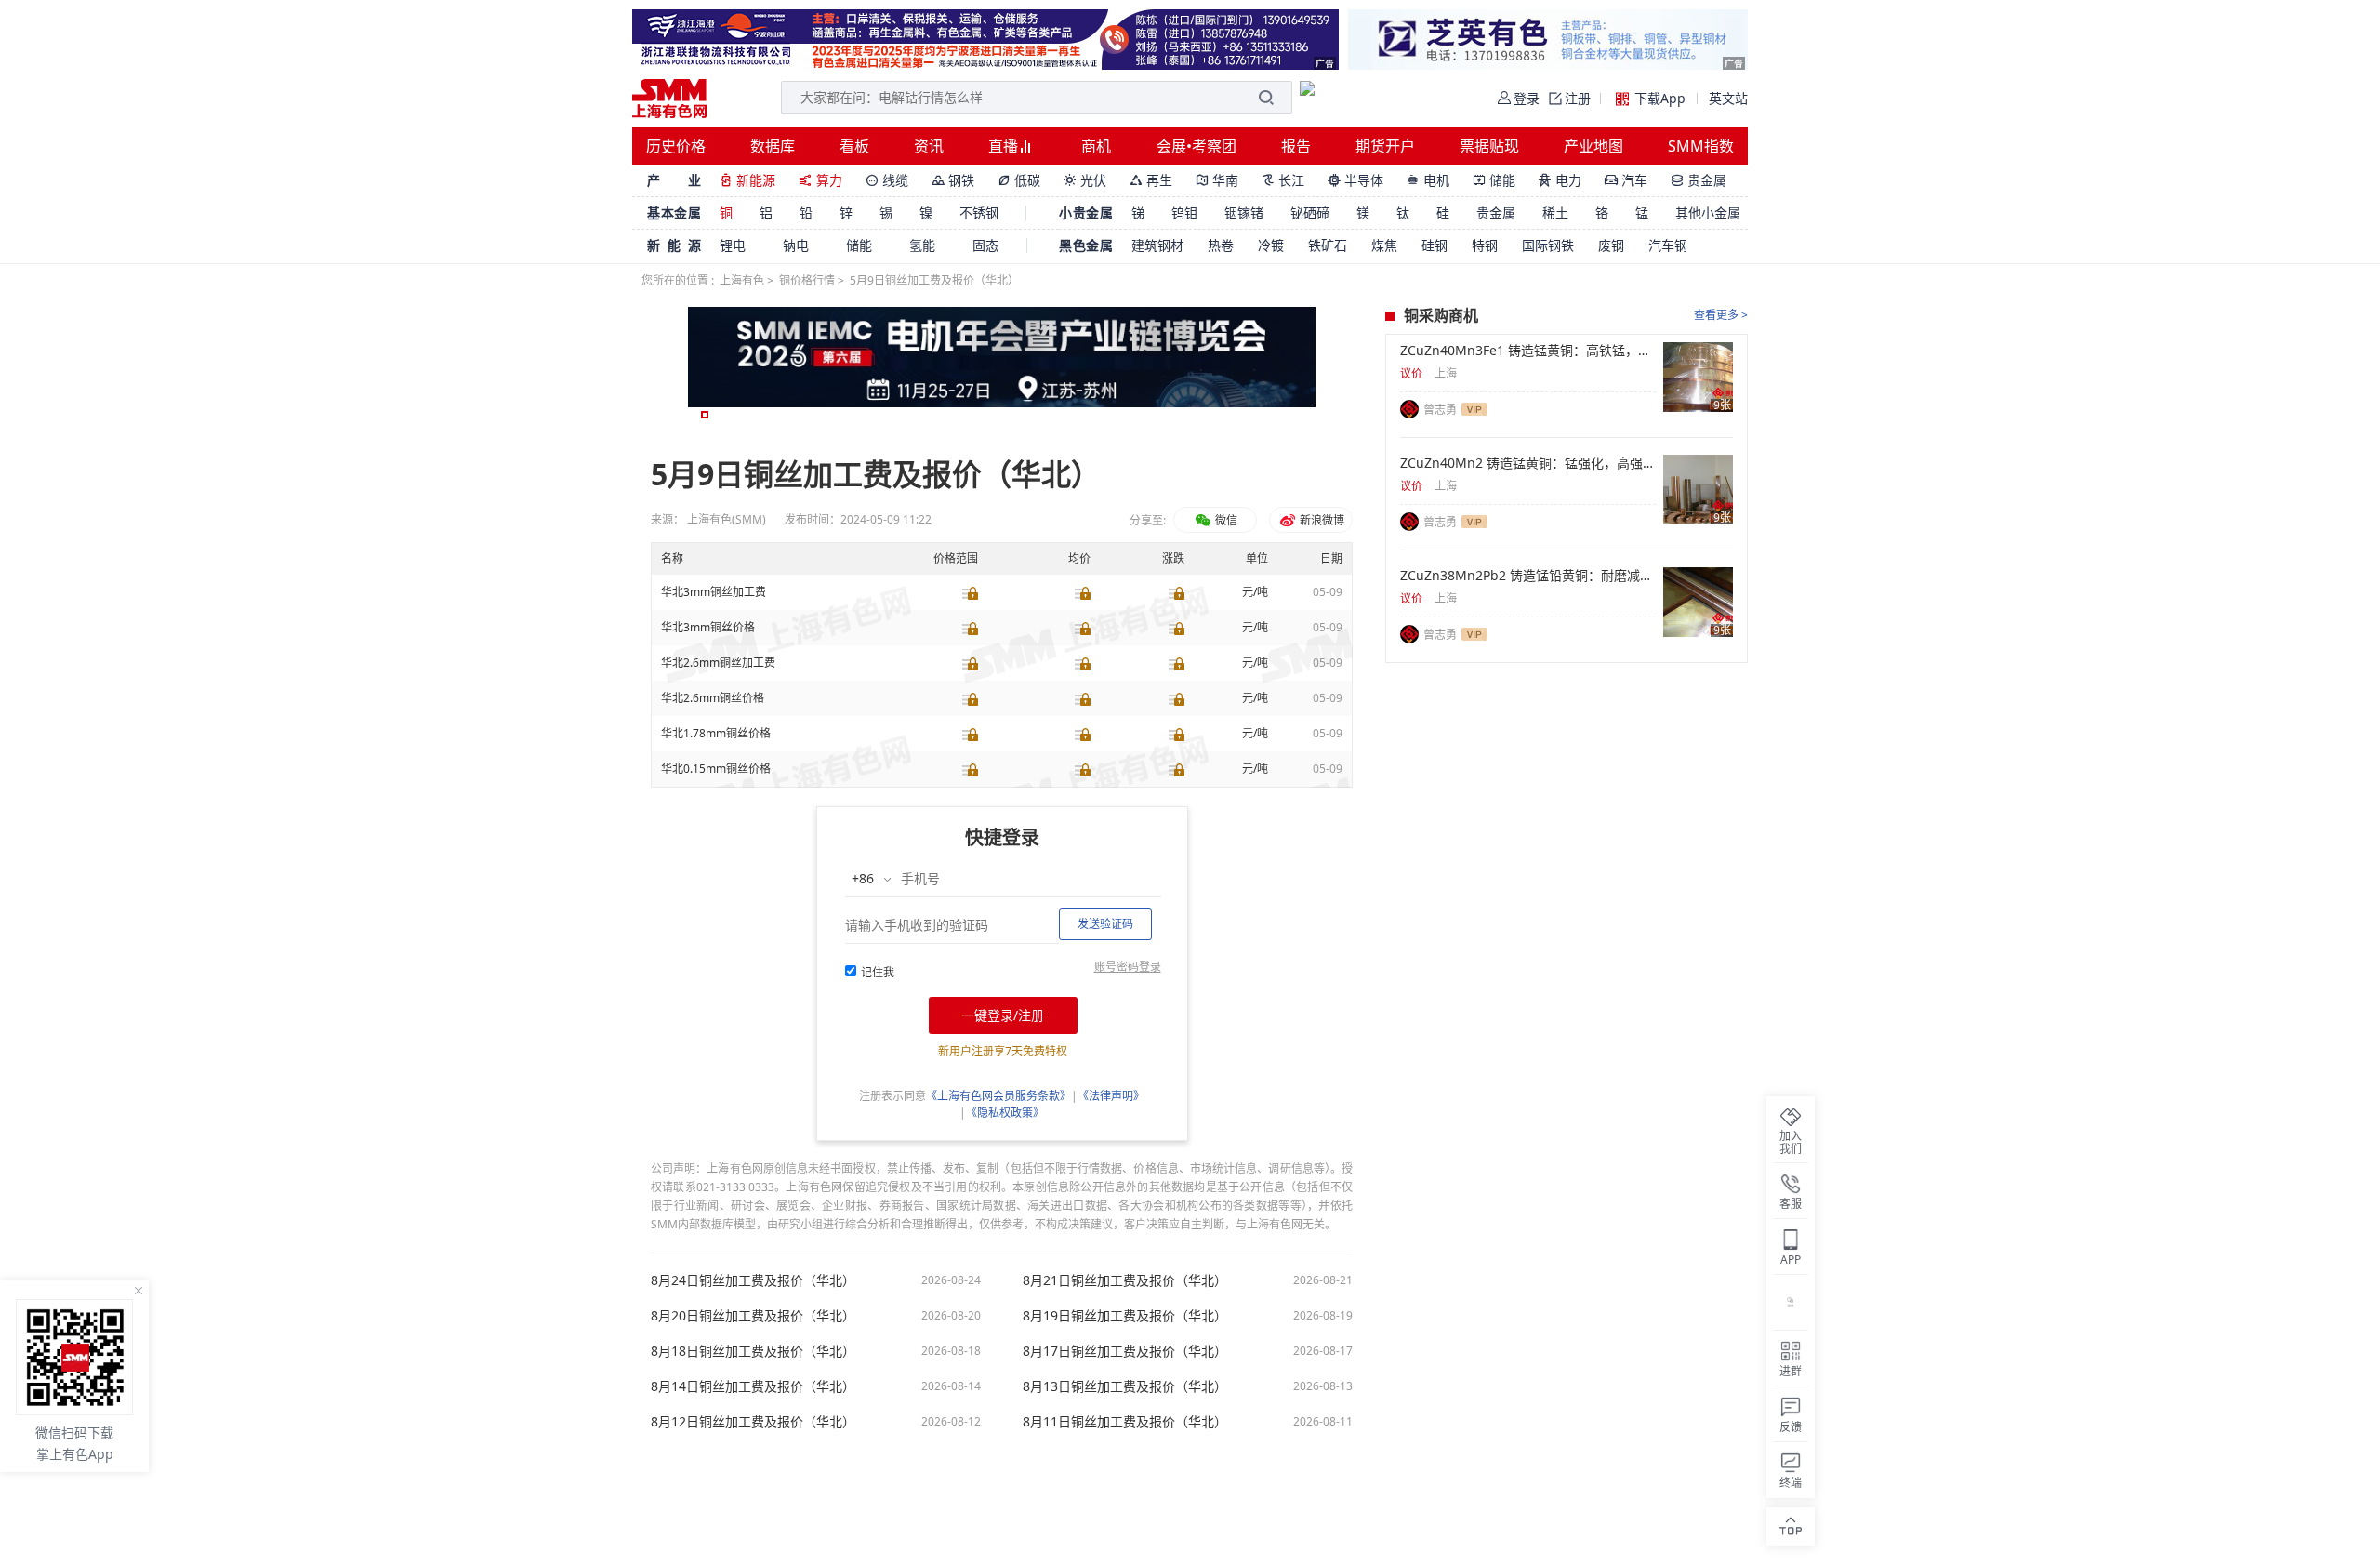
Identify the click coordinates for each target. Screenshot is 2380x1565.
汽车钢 (1668, 245)
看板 (854, 146)
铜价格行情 (807, 280)
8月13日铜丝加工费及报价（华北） (1125, 1386)
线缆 (887, 180)
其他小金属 (1708, 212)
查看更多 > (1721, 315)
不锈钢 (979, 212)
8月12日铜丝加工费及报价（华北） (753, 1422)
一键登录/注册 (1003, 1015)
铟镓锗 (1244, 212)
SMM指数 (1701, 146)
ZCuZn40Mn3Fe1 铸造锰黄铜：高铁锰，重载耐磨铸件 (1528, 351)
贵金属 (1699, 180)
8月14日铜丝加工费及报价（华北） (753, 1386)
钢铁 (953, 180)
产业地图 (1593, 146)
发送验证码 (1105, 924)
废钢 (1611, 245)
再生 (1151, 180)
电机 (1428, 180)
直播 (1005, 146)
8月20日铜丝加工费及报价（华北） (753, 1316)
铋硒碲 (1310, 212)
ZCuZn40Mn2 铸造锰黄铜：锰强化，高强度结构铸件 (1528, 463)
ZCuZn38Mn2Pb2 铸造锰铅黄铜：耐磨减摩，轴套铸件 (1528, 576)
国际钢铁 (1548, 245)
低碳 (1019, 180)
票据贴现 (1489, 146)
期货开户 (1385, 146)
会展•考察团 (1197, 146)
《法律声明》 (1111, 1096)
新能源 (747, 180)
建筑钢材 (1157, 245)
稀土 (1555, 212)
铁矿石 (1328, 245)
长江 (1283, 180)
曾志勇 (1440, 410)
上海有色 (742, 280)
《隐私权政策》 (1005, 1113)
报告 (1296, 146)
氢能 (922, 245)
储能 (1494, 180)
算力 (820, 180)
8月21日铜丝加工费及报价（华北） (1125, 1280)
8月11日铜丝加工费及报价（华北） (1125, 1422)
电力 (1560, 180)
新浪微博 (1321, 520)
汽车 (1626, 180)
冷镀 (1271, 245)
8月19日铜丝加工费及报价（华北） (1125, 1316)
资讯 (929, 146)
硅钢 (1435, 245)
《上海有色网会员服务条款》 (998, 1096)
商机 (1096, 146)
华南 (1217, 180)
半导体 (1355, 180)
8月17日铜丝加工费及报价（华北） (1125, 1351)
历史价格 (676, 146)
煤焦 (1384, 245)
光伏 (1085, 180)
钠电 (796, 245)
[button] (705, 415)
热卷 (1221, 245)
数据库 (773, 146)
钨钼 (1184, 212)
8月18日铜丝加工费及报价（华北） (753, 1351)
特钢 (1485, 245)
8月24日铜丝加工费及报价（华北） (753, 1280)
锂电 (733, 245)
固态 (985, 245)
